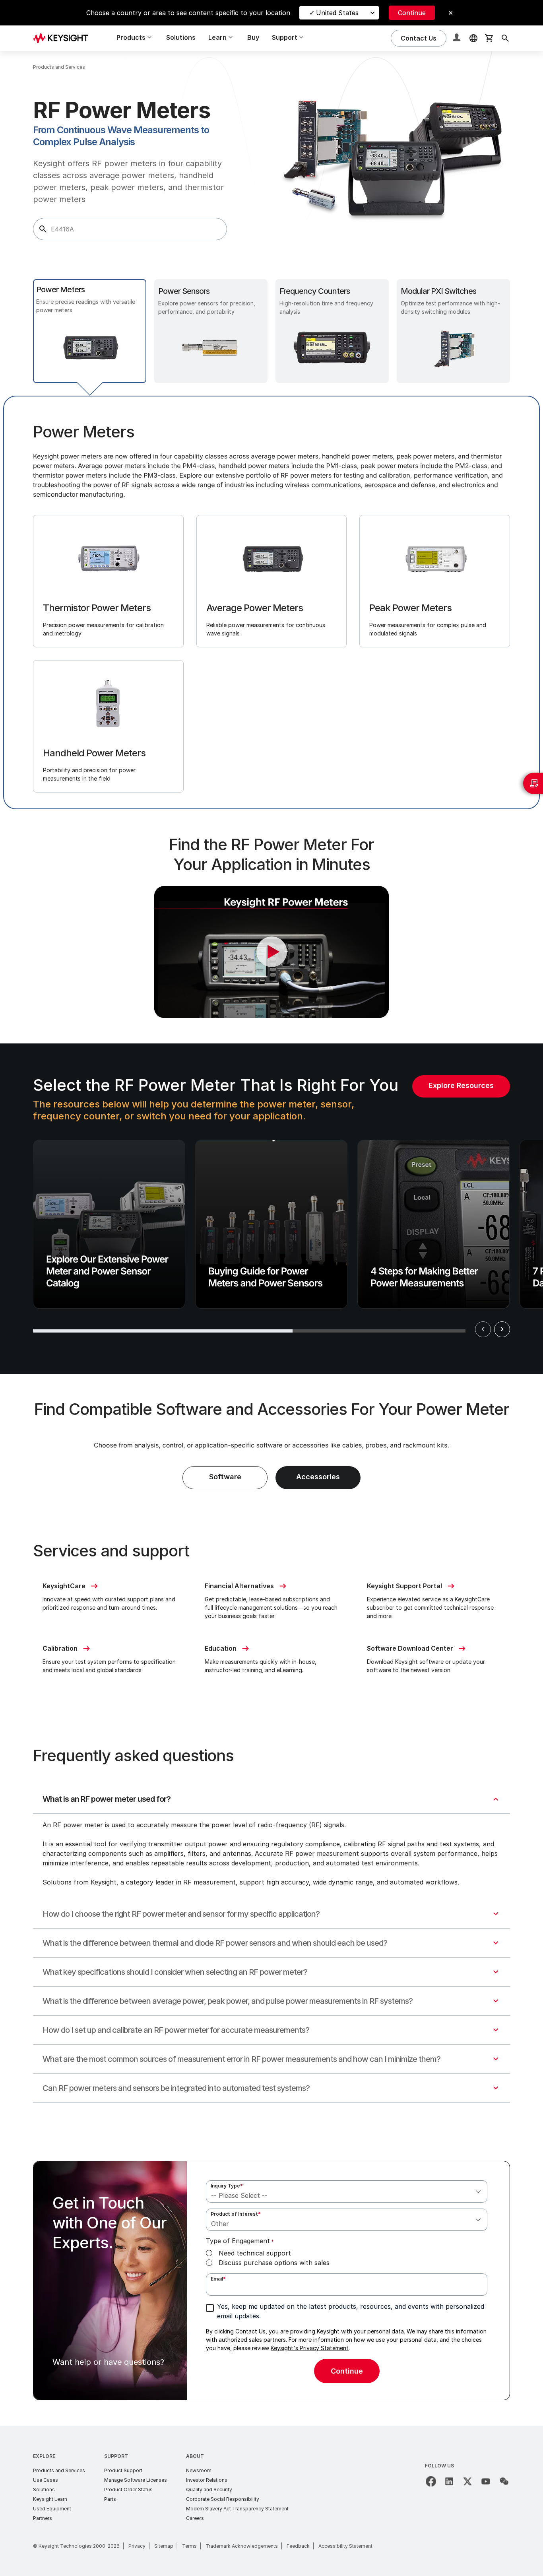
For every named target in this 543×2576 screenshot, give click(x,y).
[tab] (90, 331)
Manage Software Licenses (136, 2480)
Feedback (298, 2546)
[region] (271, 1209)
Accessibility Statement (345, 2546)
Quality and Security (209, 2490)
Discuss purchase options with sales (274, 2263)
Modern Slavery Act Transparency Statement (237, 2509)
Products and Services (59, 2470)
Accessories (318, 1477)
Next (502, 1329)
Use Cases (46, 2480)
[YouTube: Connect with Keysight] (486, 2481)
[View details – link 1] (64, 38)
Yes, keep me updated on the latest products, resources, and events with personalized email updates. (351, 2311)
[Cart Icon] (489, 38)
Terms (189, 2546)
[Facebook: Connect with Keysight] (431, 2481)
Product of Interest (236, 2214)
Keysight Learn (50, 2499)
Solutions (181, 37)
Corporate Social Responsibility (223, 2499)
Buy (253, 37)
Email (218, 2279)
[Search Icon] (505, 38)
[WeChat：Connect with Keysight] (504, 2481)
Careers (195, 2518)
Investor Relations (207, 2480)
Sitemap (164, 2546)
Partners (43, 2518)
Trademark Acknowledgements (242, 2546)
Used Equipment (52, 2509)
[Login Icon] (458, 38)
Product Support (123, 2470)
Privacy (137, 2546)
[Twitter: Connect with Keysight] (467, 2481)
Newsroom (199, 2470)
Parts (110, 2499)
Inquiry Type (227, 2186)
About (195, 2456)
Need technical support (255, 2253)
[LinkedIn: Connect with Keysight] (449, 2481)
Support (116, 2456)
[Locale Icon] (473, 38)
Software (225, 1477)
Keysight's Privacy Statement (310, 2348)
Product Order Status (128, 2490)
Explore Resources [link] (461, 1085)
